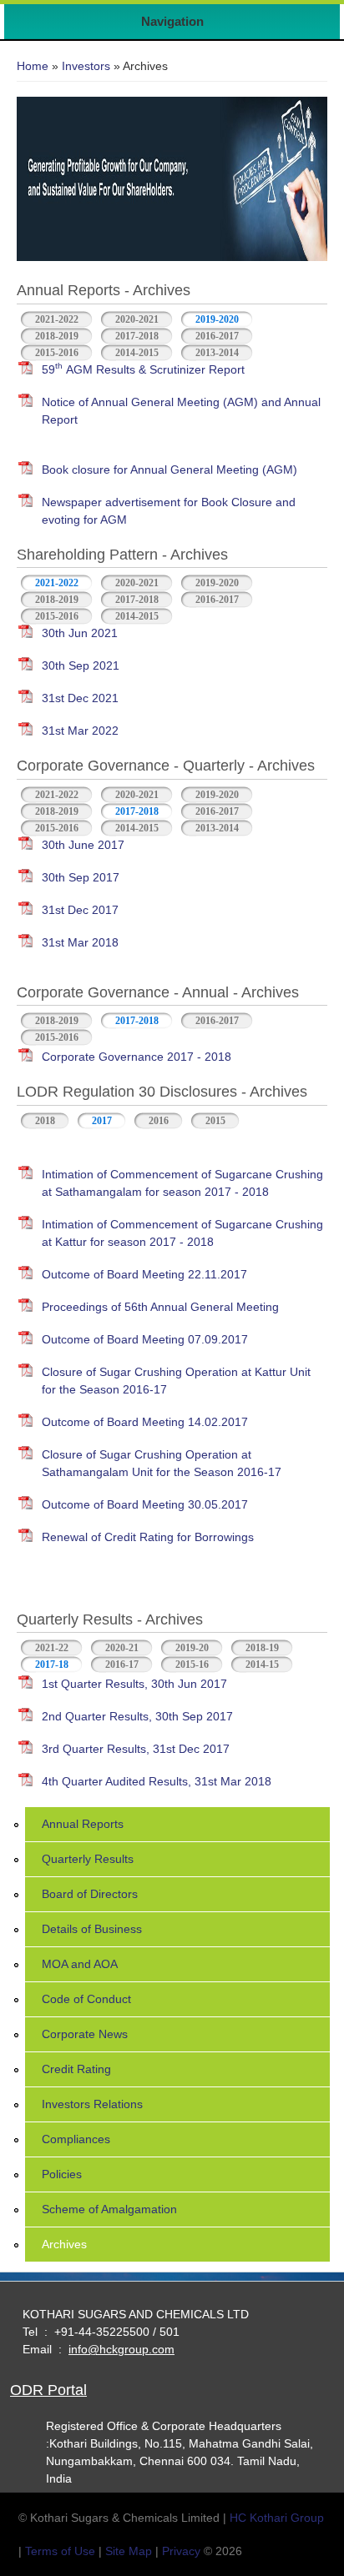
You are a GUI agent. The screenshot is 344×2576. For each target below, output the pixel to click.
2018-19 (262, 1648)
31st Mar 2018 (80, 942)
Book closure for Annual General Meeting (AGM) (169, 470)
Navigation (172, 21)
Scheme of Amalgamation (109, 2209)
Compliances (76, 2139)
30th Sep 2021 (81, 665)
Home (33, 66)
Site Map (129, 2551)
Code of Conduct (86, 1999)
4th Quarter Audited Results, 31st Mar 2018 (157, 1781)
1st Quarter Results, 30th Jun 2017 (134, 1684)
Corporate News (85, 2034)
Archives (64, 2244)
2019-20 (192, 1648)
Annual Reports (83, 1824)
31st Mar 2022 (80, 731)
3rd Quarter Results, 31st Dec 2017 (136, 1749)
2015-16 (192, 1665)
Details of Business (92, 1929)
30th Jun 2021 (80, 633)
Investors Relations (92, 2104)
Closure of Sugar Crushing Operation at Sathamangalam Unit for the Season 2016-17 (162, 1463)
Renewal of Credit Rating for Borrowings (148, 1537)
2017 (102, 1121)
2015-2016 (57, 353)
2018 (45, 1121)
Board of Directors (90, 1894)
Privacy (181, 2551)
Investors (86, 66)
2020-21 (122, 1648)
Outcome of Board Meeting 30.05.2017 (145, 1504)
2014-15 (262, 1665)
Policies (62, 2174)
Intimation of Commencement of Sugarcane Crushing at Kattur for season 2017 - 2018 (182, 1233)
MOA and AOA (80, 1964)
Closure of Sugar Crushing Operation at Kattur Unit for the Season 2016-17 (176, 1381)
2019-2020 (217, 319)
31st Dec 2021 (80, 698)
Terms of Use (60, 2551)
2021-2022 (57, 319)
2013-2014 (217, 353)
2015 (215, 1121)
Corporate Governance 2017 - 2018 (137, 1057)
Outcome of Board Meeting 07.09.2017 (145, 1339)
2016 (159, 1121)
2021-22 (52, 1648)
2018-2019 (57, 336)
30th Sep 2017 (81, 877)
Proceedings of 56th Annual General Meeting (160, 1307)
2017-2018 (137, 336)
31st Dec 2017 (80, 910)
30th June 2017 (83, 845)
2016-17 (122, 1665)
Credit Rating (76, 2069)
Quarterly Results (88, 1859)
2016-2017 (217, 336)
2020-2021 (137, 319)
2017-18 (59, 1665)
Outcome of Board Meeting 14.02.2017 (145, 1422)
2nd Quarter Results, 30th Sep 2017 (137, 1716)
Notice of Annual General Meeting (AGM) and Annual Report (181, 411)
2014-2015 (137, 353)
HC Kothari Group (277, 2518)
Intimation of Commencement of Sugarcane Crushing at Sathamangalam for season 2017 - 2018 (182, 1183)
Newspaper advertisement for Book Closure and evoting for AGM (169, 511)
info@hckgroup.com (121, 2349)
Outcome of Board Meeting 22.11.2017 (144, 1274)
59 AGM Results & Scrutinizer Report (143, 368)
